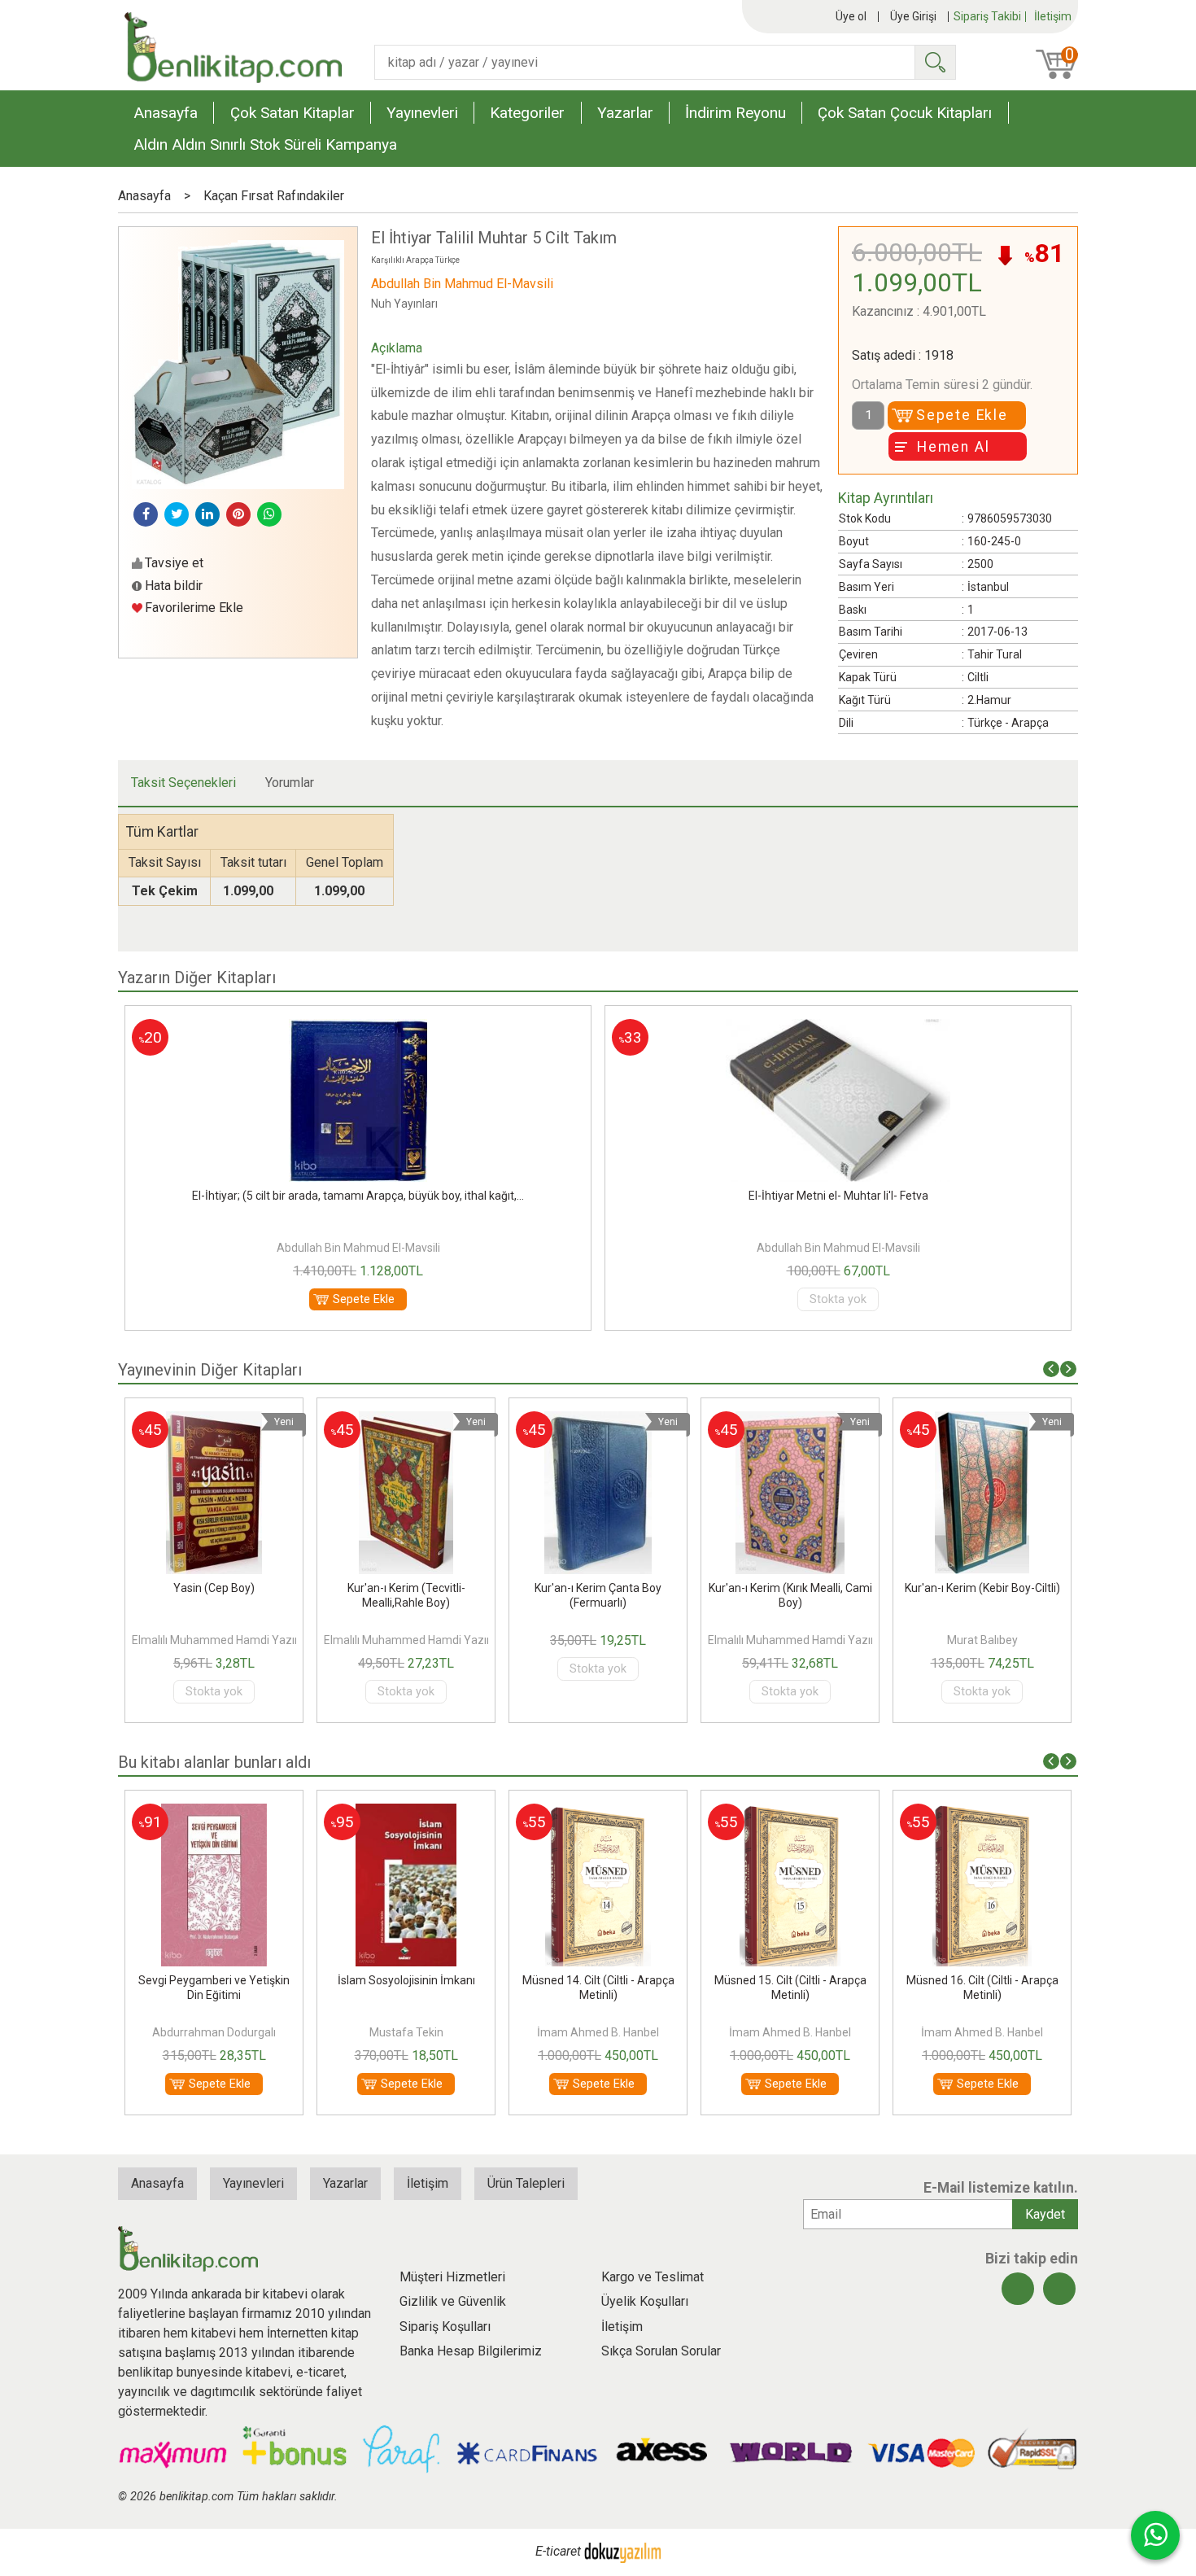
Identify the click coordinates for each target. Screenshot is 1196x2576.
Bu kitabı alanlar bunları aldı (214, 1762)
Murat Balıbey (927, 1640)
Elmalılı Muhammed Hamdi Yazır (161, 1640)
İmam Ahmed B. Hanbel (543, 2032)
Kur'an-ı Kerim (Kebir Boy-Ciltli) (927, 1588)
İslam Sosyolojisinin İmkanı (351, 1980)
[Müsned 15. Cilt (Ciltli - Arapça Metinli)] (735, 1813)
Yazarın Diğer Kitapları (197, 977)
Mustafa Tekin (351, 2032)
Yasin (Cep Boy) (159, 1588)
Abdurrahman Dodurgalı (159, 2032)
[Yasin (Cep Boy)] (159, 1421)
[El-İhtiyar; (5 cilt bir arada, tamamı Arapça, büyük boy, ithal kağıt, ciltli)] (1066, 1028)
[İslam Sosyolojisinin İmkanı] (351, 1813)
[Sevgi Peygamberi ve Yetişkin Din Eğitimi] (159, 1813)
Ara (935, 62)
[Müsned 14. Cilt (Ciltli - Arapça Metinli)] (543, 1813)
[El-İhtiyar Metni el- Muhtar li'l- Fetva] (586, 1028)
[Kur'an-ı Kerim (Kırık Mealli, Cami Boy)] (735, 1421)
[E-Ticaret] (622, 2552)
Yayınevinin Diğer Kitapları (210, 1370)
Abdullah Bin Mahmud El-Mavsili (586, 1248)
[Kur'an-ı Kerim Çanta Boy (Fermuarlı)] (544, 1421)
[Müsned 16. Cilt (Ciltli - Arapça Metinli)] (927, 1813)
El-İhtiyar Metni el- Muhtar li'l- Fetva (586, 1196)
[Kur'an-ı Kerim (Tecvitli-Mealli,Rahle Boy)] (352, 1421)
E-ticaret (558, 2552)
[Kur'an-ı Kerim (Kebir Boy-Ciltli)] (927, 1421)
